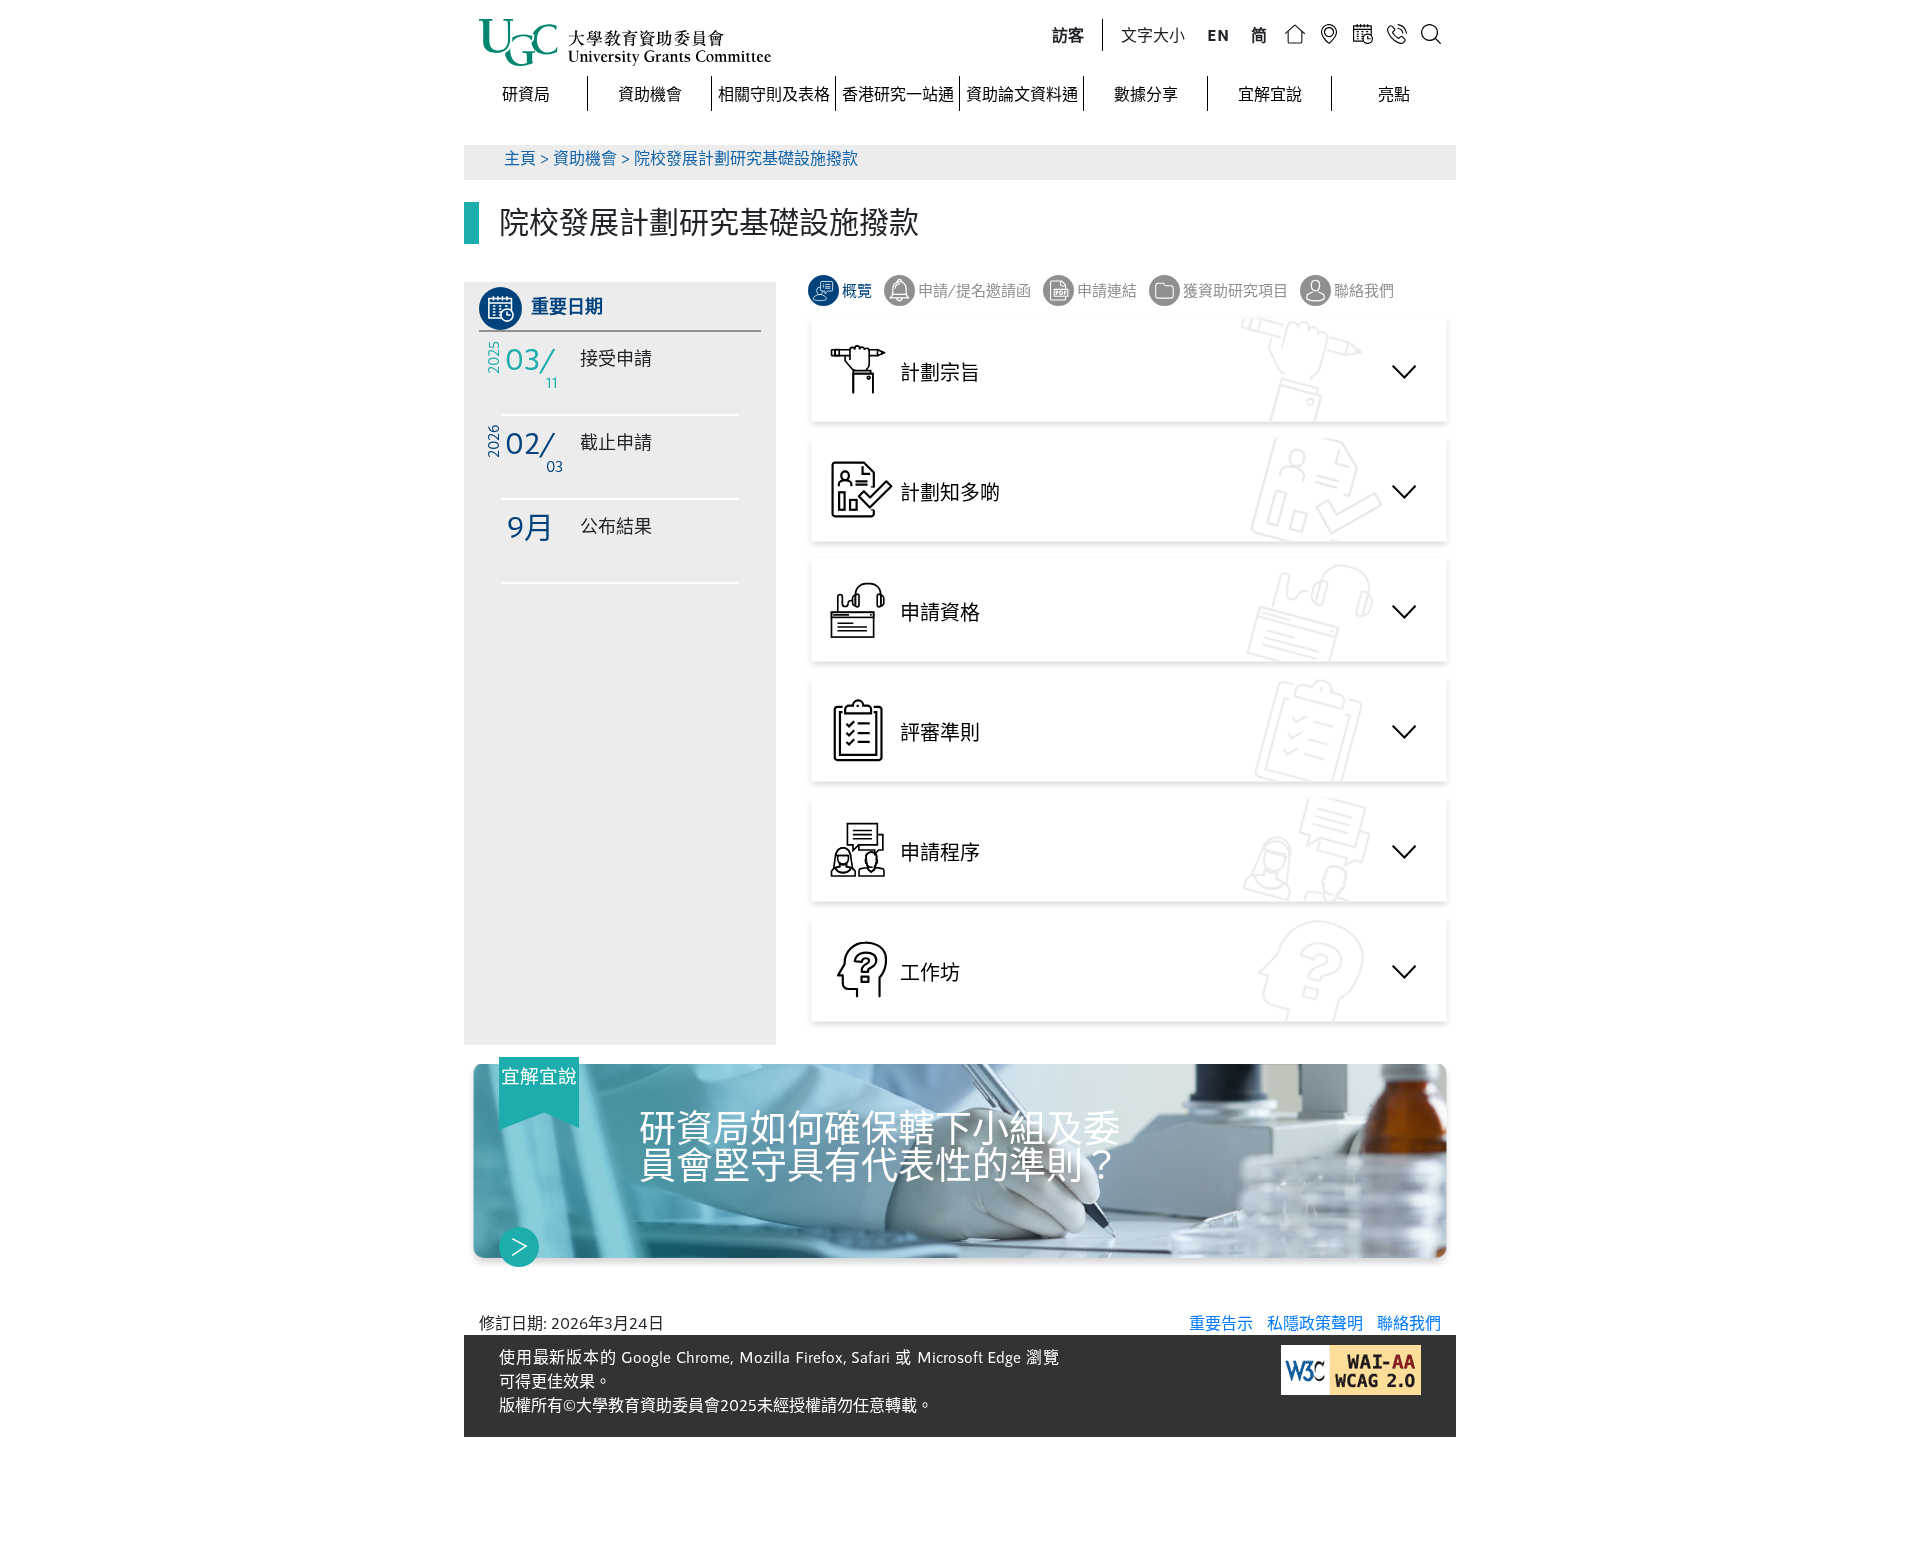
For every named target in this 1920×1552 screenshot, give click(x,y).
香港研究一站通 (898, 93)
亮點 (1394, 93)
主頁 (520, 157)
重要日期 (567, 306)
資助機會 (650, 93)
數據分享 (1146, 93)
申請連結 (1107, 290)
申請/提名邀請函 (974, 290)
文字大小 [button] (1153, 34)
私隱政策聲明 (1315, 1322)
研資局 (526, 93)
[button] (1068, 35)
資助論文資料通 (1022, 93)
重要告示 (1221, 1322)
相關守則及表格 (774, 93)
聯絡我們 (1364, 290)
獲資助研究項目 (1235, 290)
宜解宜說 (1270, 93)
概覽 (857, 290)
